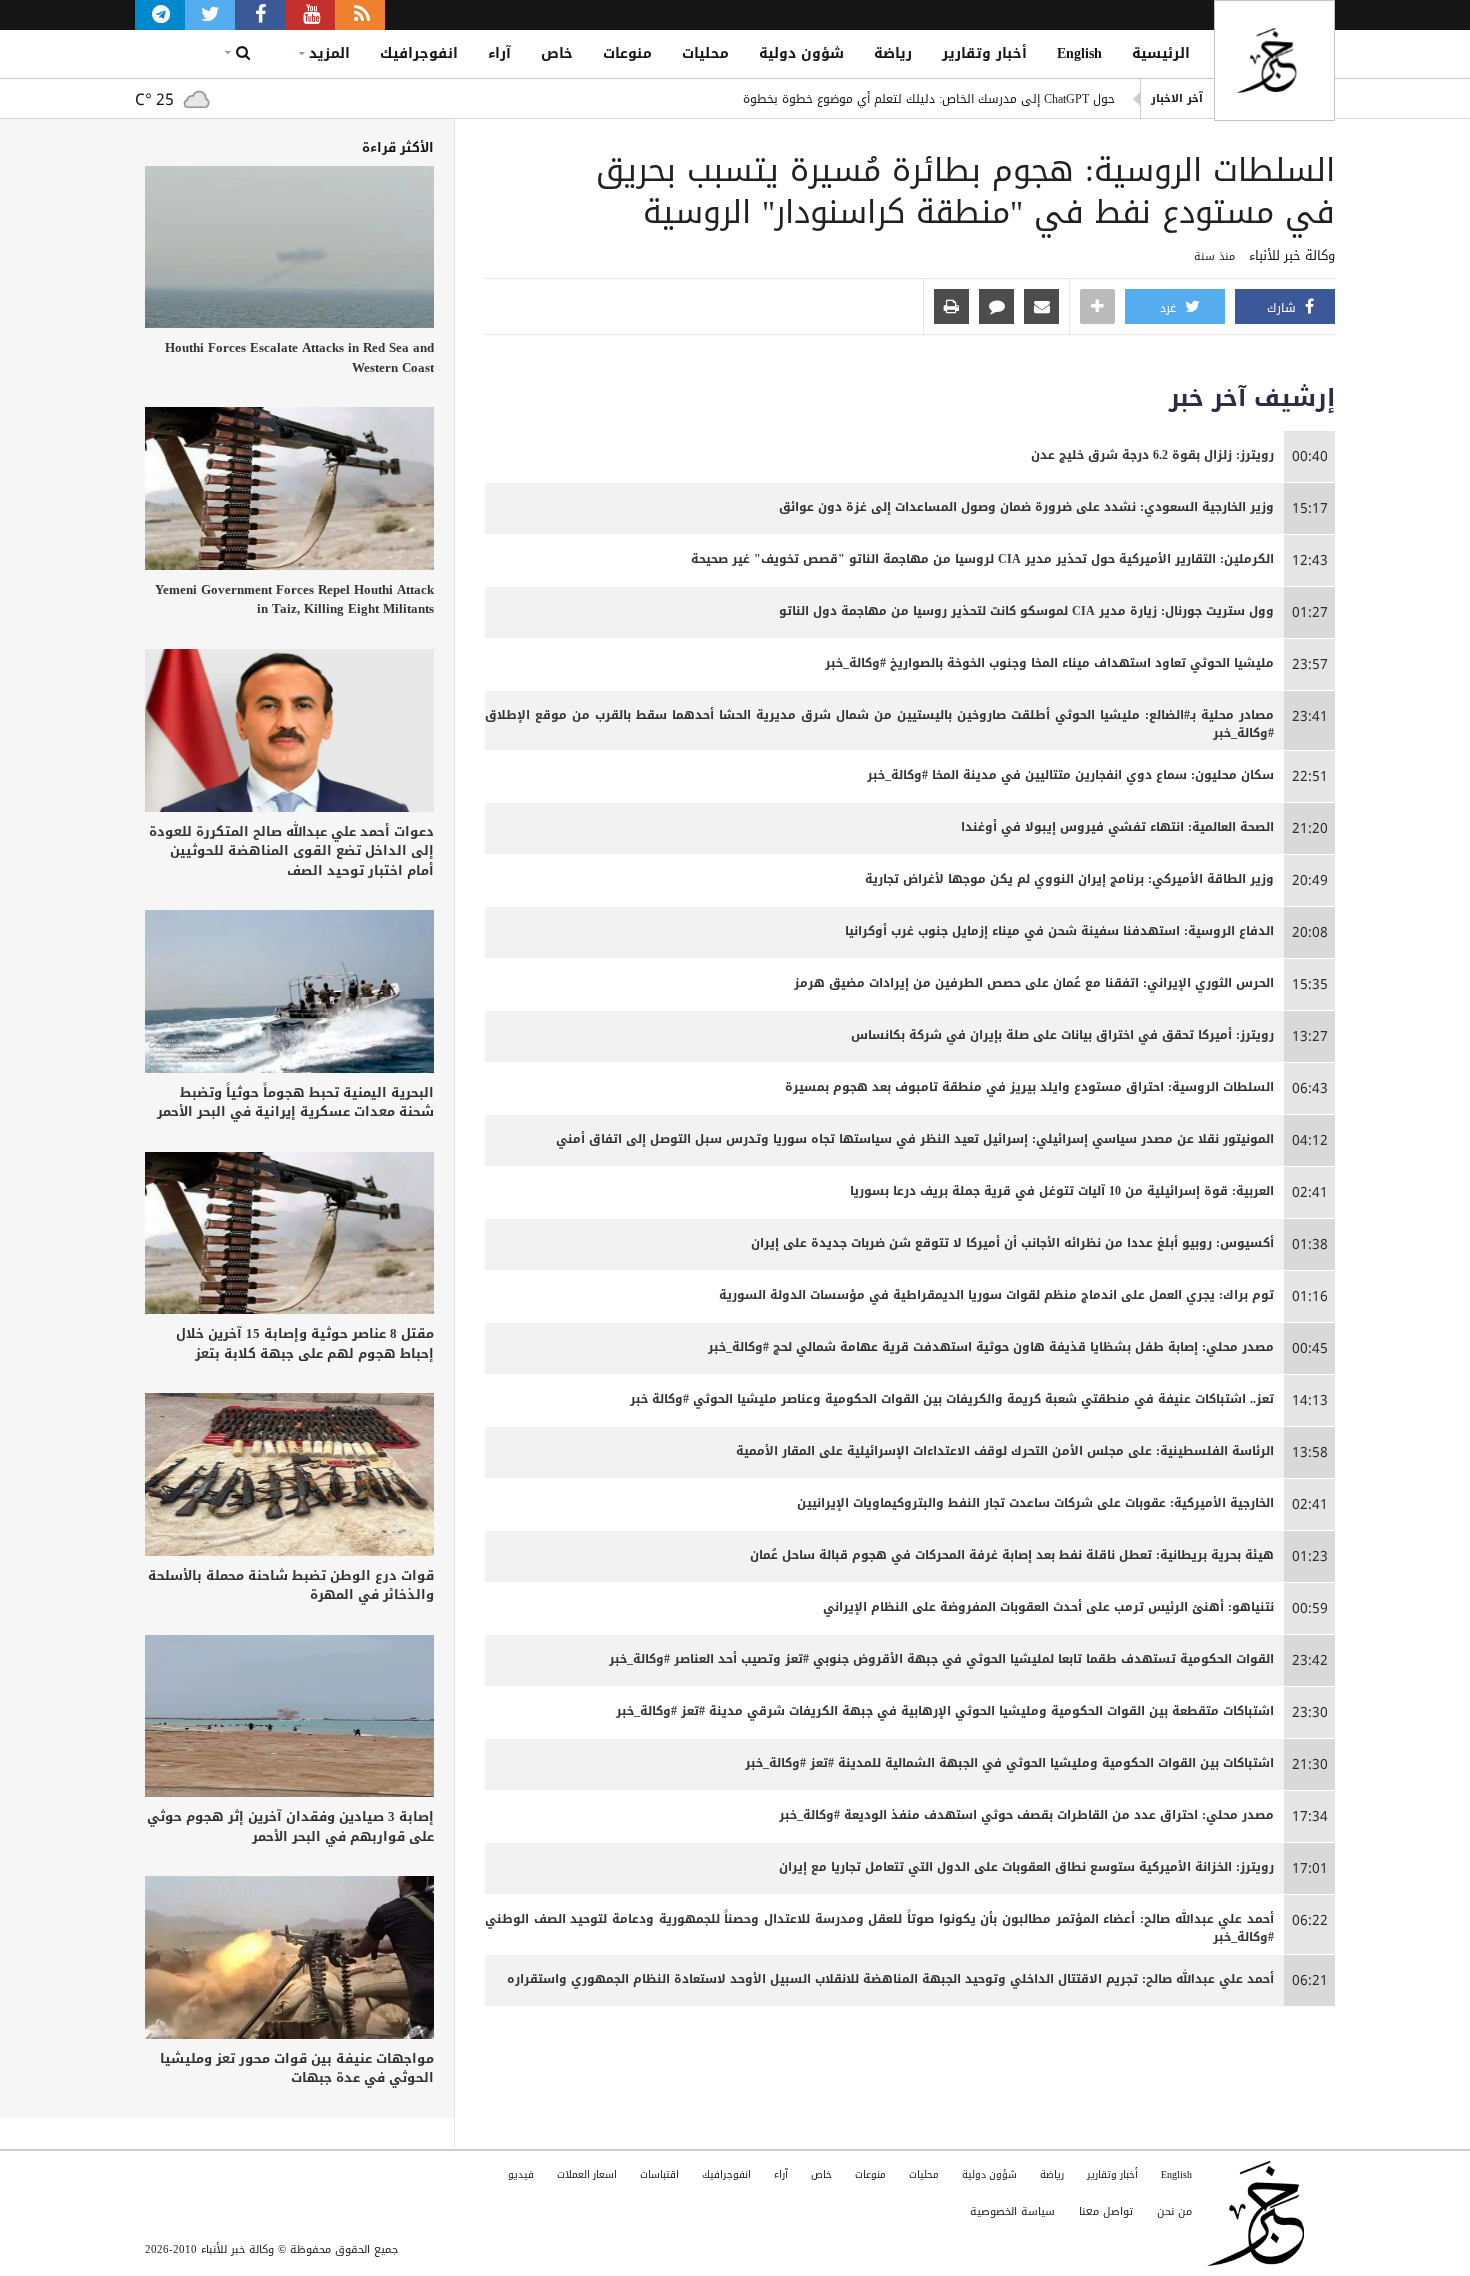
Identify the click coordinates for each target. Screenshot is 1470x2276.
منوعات (627, 53)
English (1079, 53)
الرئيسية (1161, 53)
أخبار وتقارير (984, 53)
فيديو (521, 2174)
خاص (557, 53)
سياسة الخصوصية (1012, 2211)
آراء (499, 53)
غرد (1170, 308)
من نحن (1174, 2211)
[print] (951, 308)
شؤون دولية (801, 53)
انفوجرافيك (419, 53)
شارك (1283, 308)
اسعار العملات (587, 2174)
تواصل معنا (1106, 2211)
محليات (705, 53)
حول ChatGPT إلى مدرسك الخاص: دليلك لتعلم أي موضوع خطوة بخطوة (929, 99)
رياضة (893, 53)
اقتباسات (659, 2174)
